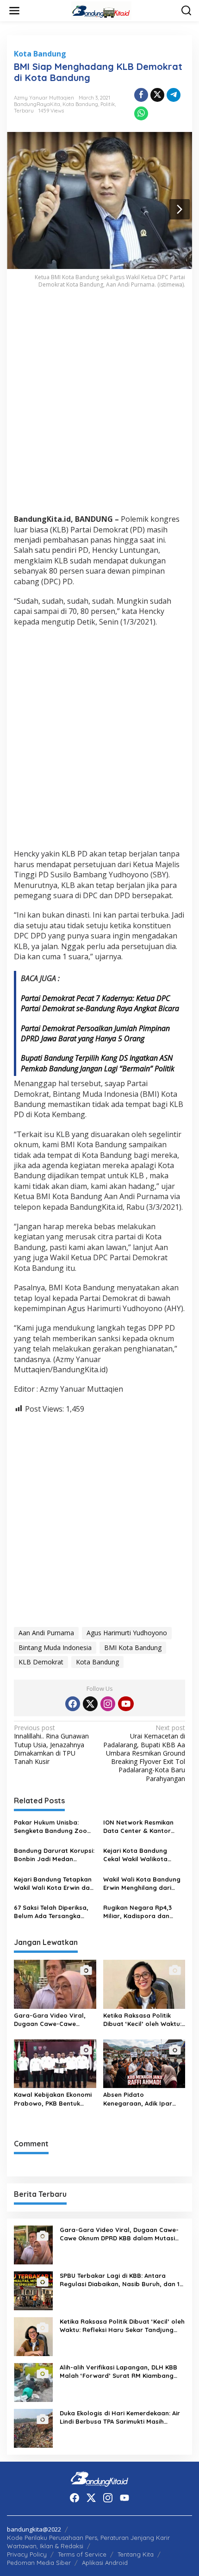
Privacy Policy (27, 2554)
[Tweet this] (157, 95)
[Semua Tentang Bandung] (101, 10)
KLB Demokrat (41, 1662)
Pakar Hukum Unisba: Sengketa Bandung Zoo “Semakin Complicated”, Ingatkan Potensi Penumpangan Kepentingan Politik (51, 1827)
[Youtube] (126, 1704)
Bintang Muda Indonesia (55, 1648)
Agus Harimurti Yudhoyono (127, 1633)
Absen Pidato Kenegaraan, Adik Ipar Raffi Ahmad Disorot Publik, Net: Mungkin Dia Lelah (140, 2099)
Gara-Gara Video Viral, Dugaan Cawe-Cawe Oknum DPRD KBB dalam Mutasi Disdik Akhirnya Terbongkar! (51, 2020)
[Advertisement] (99, 407)
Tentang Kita (136, 2554)
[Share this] (141, 95)
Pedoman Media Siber (39, 2563)
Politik (108, 104)
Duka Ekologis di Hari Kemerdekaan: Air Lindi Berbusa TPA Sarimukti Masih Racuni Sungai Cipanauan (120, 2417)
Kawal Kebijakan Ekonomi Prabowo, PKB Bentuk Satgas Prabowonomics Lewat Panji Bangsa (53, 2099)
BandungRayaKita (37, 104)
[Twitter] (90, 1704)
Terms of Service (82, 2554)
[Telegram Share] (174, 95)
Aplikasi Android (105, 2563)
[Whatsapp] (141, 113)
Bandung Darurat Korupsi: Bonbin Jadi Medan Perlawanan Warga (54, 1855)
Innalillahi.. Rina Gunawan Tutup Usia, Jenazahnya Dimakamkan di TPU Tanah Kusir (51, 1745)
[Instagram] (108, 1704)
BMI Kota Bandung (133, 1648)
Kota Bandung (40, 54)
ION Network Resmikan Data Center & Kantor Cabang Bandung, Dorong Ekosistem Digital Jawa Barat (144, 1827)
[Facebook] (73, 1704)
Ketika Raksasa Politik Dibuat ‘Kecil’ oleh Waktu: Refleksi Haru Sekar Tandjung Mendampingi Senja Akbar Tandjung (142, 2020)
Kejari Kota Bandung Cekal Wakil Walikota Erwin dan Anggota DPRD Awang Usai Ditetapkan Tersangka (142, 1855)
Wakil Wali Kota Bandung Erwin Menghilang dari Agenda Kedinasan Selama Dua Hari (142, 1884)
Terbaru (24, 111)
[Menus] (14, 11)
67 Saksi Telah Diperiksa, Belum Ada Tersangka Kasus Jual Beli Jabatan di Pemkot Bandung (51, 1912)
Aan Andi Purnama (46, 1633)
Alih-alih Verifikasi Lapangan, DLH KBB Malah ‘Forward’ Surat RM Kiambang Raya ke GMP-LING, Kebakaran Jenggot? (118, 2372)
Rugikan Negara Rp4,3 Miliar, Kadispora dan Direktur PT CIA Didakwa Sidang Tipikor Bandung (140, 1912)
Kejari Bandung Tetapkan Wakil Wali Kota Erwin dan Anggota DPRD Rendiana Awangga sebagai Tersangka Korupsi (54, 1884)
